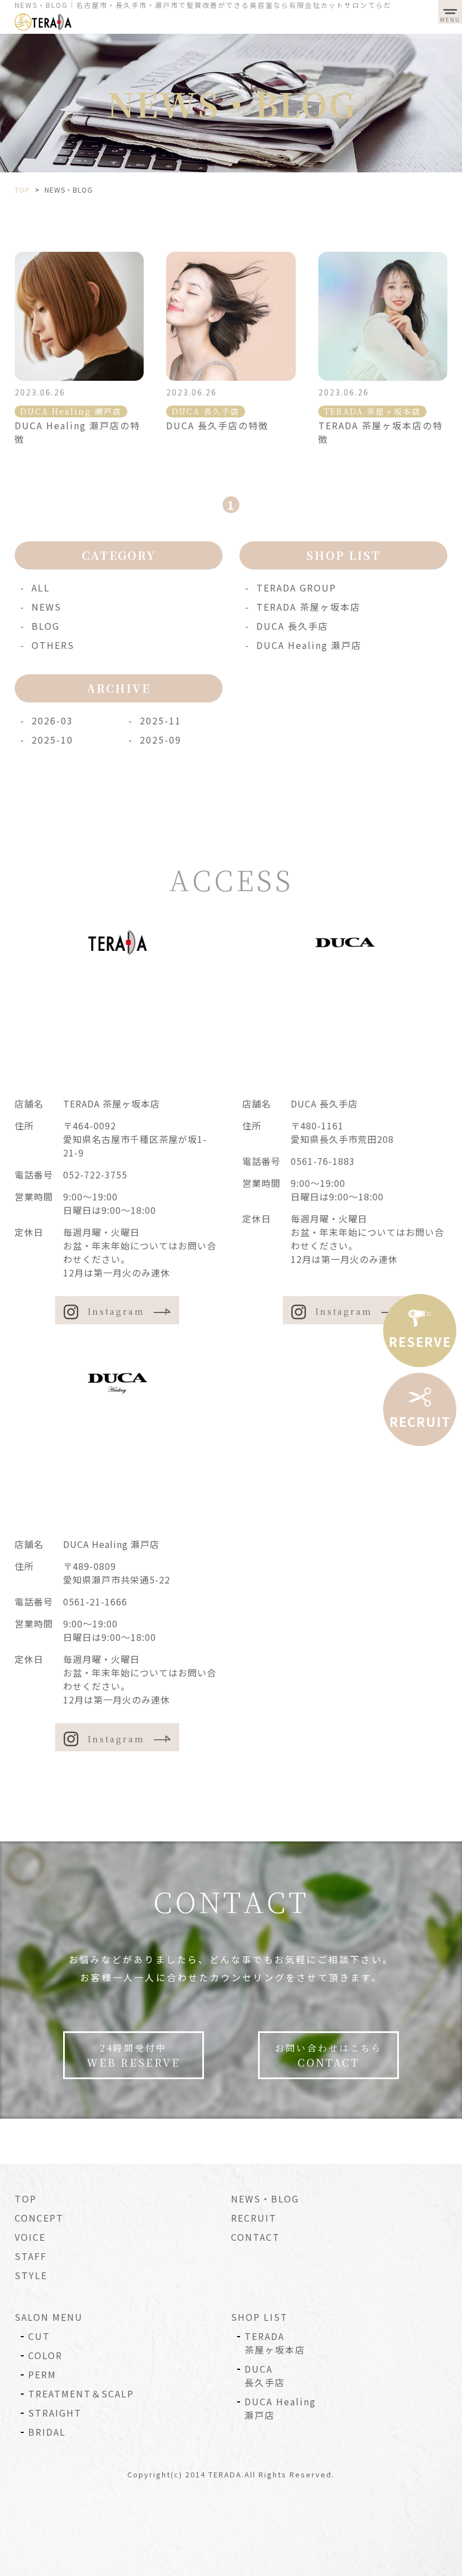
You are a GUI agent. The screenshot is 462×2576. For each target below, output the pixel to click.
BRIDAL (47, 2432)
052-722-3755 (95, 1174)
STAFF (31, 2256)
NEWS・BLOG (265, 2199)
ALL (41, 588)
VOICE (30, 2237)
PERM (42, 2374)
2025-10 (52, 740)
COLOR (45, 2355)
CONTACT (256, 2237)
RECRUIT (254, 2218)
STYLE (31, 2275)
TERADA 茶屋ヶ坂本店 (308, 607)
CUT (39, 2336)
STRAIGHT (55, 2413)
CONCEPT (39, 2218)
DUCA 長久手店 (292, 626)
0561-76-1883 (323, 1161)
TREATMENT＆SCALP (81, 2393)
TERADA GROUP (296, 588)
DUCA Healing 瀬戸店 (309, 645)
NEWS (46, 607)
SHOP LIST (259, 2317)
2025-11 (161, 720)
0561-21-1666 (95, 1601)
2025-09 (161, 740)
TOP (26, 2199)
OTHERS (53, 645)
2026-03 (52, 720)
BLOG (46, 626)
